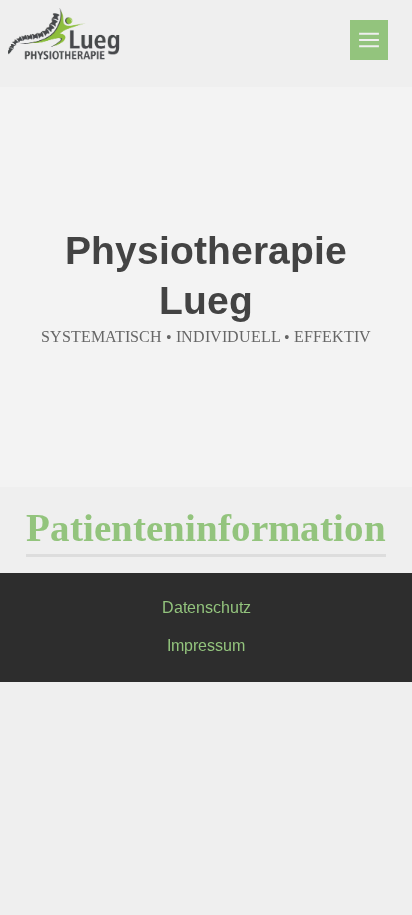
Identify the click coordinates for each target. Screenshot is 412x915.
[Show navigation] (369, 40)
